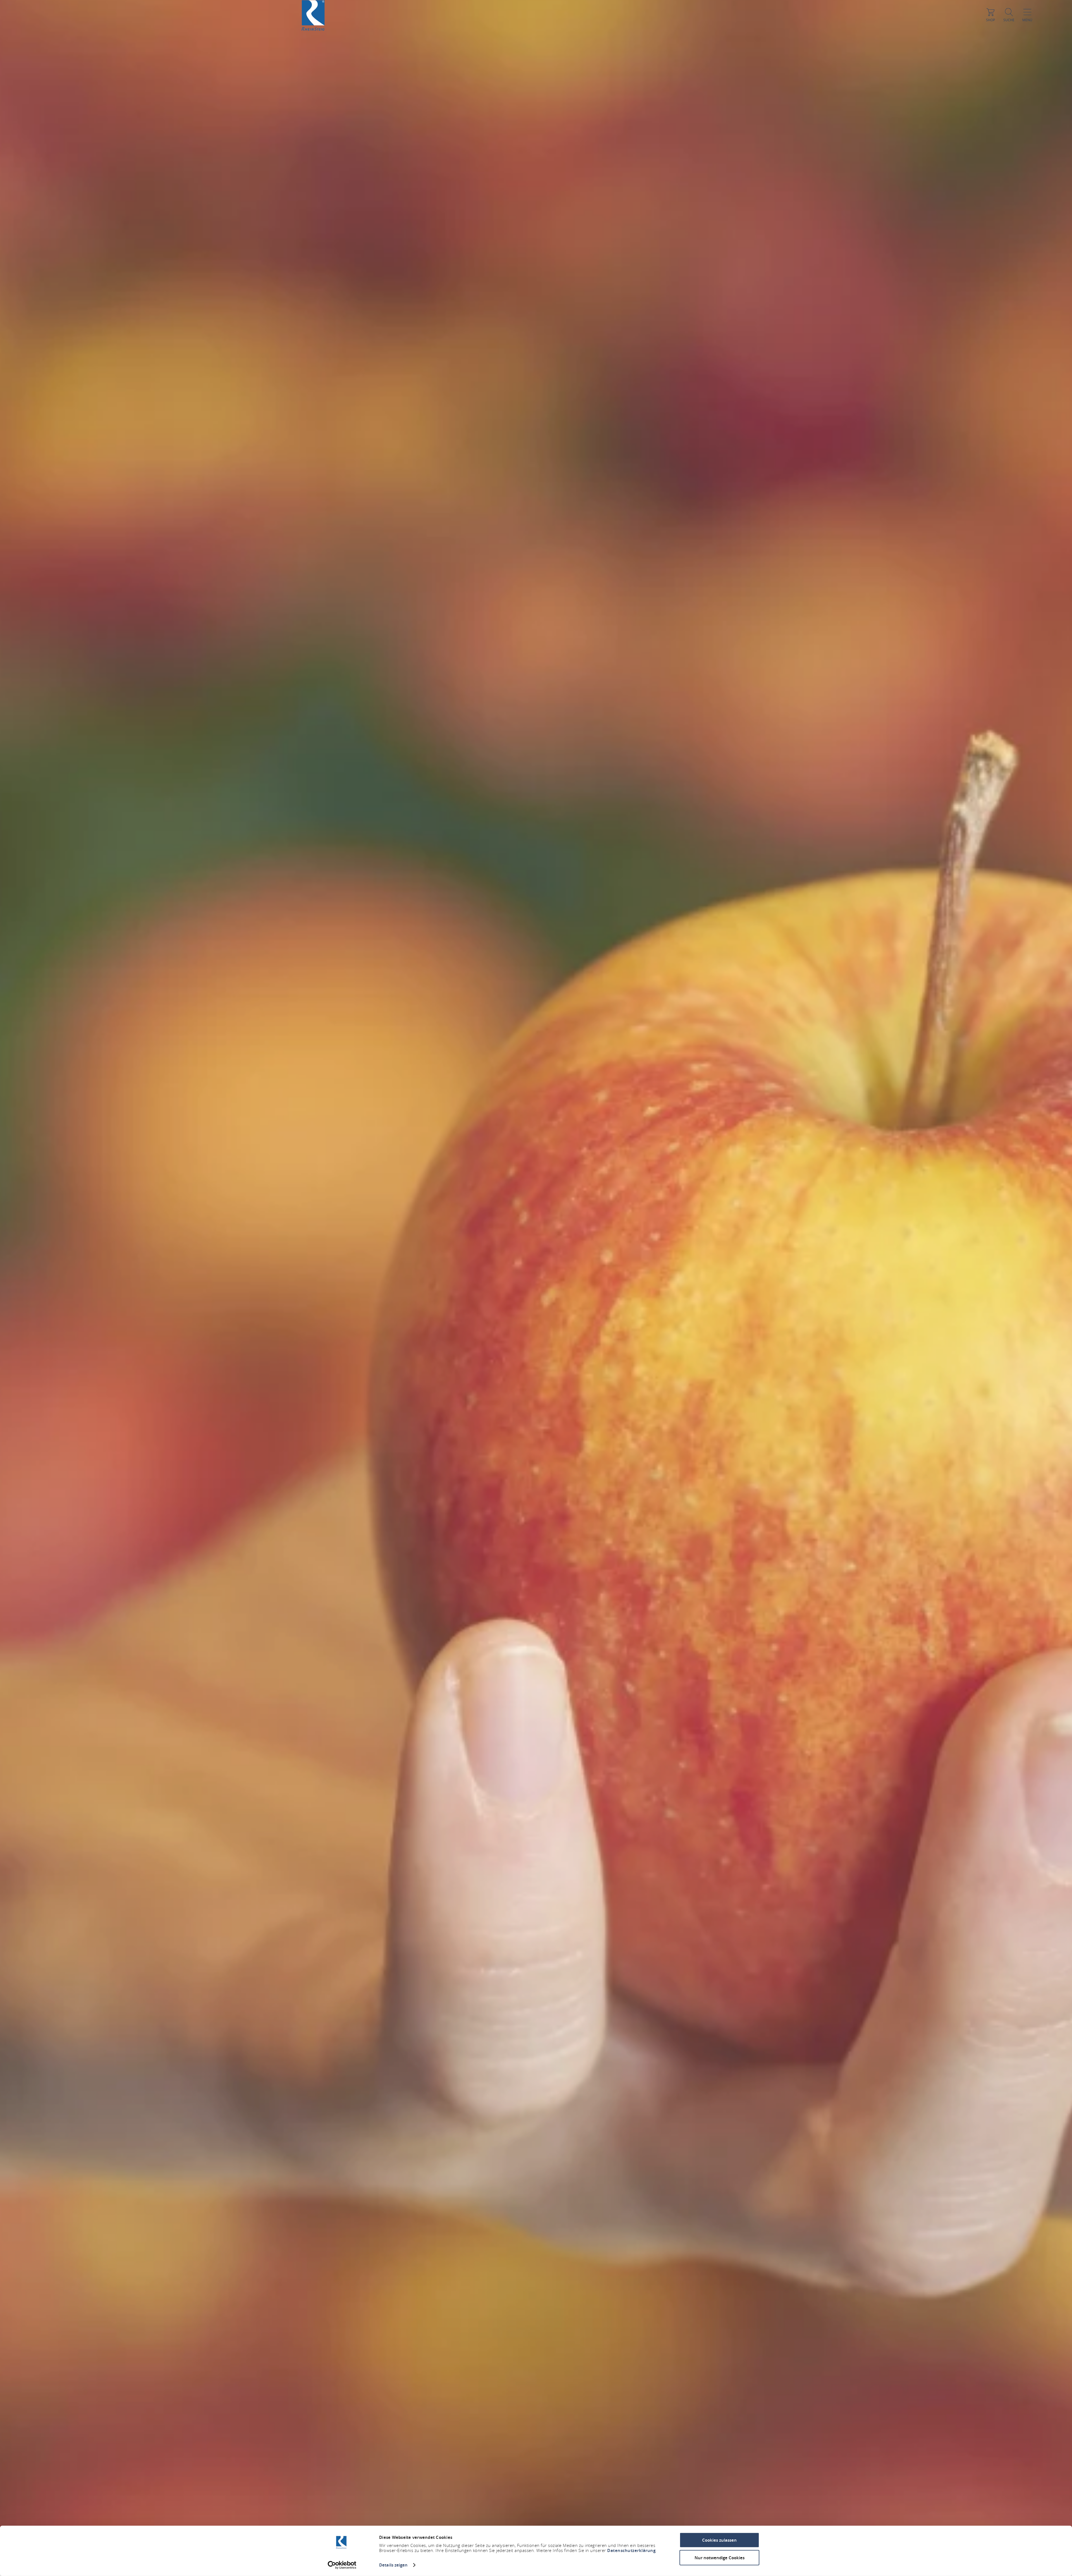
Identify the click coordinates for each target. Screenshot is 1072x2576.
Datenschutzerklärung (631, 2550)
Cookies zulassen (719, 2540)
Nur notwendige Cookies (720, 2557)
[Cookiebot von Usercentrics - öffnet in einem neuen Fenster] (342, 2565)
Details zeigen (393, 2565)
